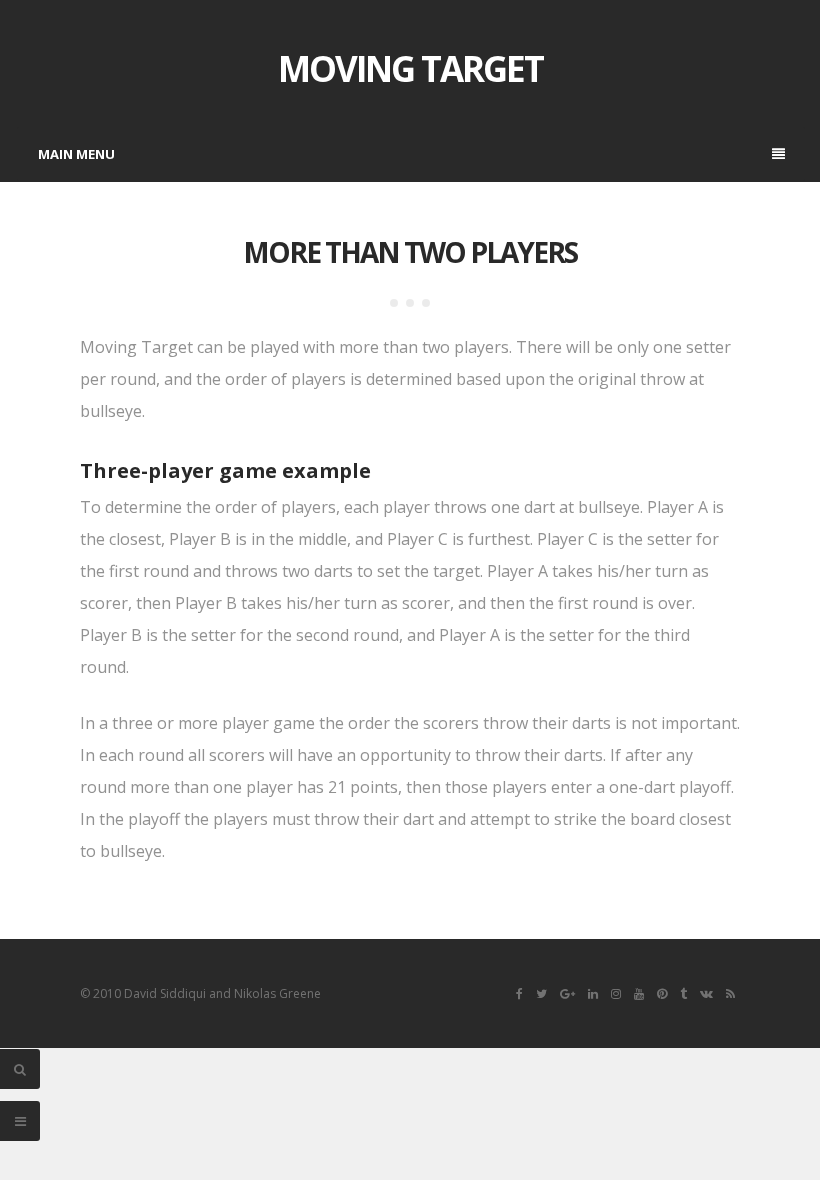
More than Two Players (410, 252)
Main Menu (76, 154)
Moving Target (410, 68)
